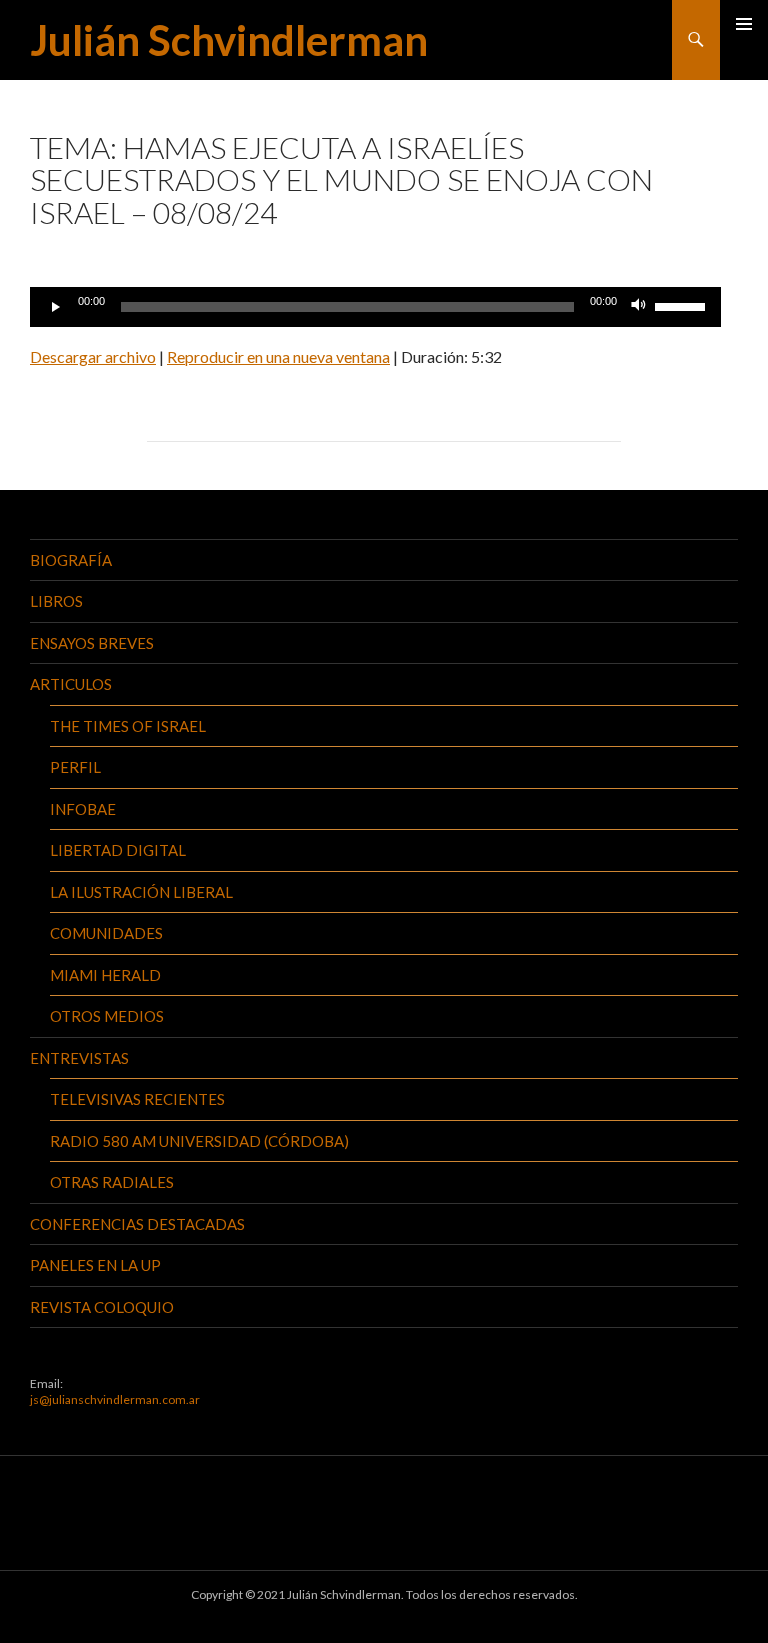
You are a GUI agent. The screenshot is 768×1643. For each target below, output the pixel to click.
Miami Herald (105, 975)
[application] (375, 307)
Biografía (71, 560)
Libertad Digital (118, 850)
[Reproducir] (56, 307)
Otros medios (107, 1016)
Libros (56, 601)
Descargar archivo (93, 356)
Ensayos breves (92, 643)
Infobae (83, 809)
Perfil (75, 767)
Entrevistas (79, 1058)
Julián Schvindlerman (229, 40)
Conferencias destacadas (137, 1224)
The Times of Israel (128, 726)
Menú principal (744, 24)
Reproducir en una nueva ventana (278, 356)
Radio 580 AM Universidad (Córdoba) (199, 1141)
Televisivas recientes (137, 1099)
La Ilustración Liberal (141, 892)
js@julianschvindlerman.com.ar (115, 1399)
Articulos (71, 684)
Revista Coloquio (102, 1307)
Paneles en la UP (95, 1265)
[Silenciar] (639, 307)
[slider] (683, 305)
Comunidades (106, 933)
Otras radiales (112, 1182)
